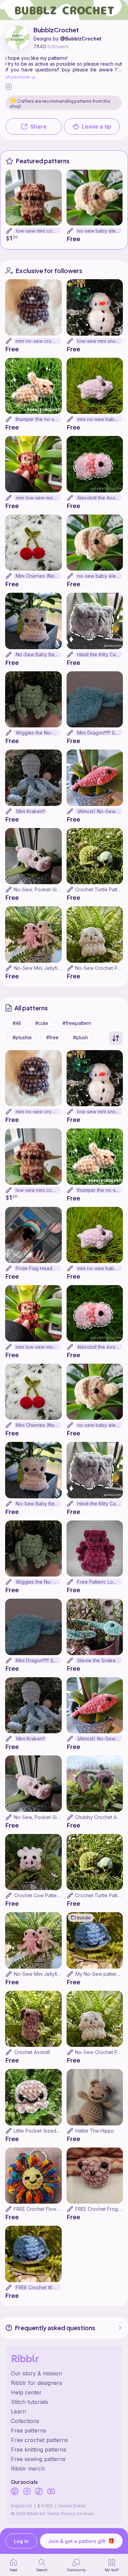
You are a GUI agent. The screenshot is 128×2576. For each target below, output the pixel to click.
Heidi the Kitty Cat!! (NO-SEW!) (100, 654)
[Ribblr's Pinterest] (15, 2492)
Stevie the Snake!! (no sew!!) (100, 1660)
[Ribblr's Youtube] (51, 2492)
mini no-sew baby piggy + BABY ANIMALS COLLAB (100, 419)
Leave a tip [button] (97, 127)
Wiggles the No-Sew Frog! (38, 733)
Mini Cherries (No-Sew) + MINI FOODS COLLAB (38, 576)
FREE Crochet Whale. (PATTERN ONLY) (38, 2287)
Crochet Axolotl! (32, 2052)
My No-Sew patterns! (99, 1974)
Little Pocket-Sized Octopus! (46, 2131)
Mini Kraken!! (31, 811)
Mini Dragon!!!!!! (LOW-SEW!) (100, 733)
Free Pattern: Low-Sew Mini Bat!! (100, 1582)
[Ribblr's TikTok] (39, 2492)
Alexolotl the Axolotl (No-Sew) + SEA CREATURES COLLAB (100, 498)
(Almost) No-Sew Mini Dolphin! (100, 811)
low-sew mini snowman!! (100, 341)
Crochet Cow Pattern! (38, 1895)
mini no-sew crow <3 (38, 341)
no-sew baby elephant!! (99, 231)
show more (18, 77)
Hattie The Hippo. (95, 2131)
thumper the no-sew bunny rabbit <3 (38, 419)
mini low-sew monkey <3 (38, 498)
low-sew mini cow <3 (38, 231)
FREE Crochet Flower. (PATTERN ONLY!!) (59, 2209)
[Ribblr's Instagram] (27, 2492)
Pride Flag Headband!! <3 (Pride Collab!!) (38, 1268)
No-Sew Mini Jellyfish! (39, 968)
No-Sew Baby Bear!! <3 (38, 654)
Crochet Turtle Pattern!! (101, 889)
